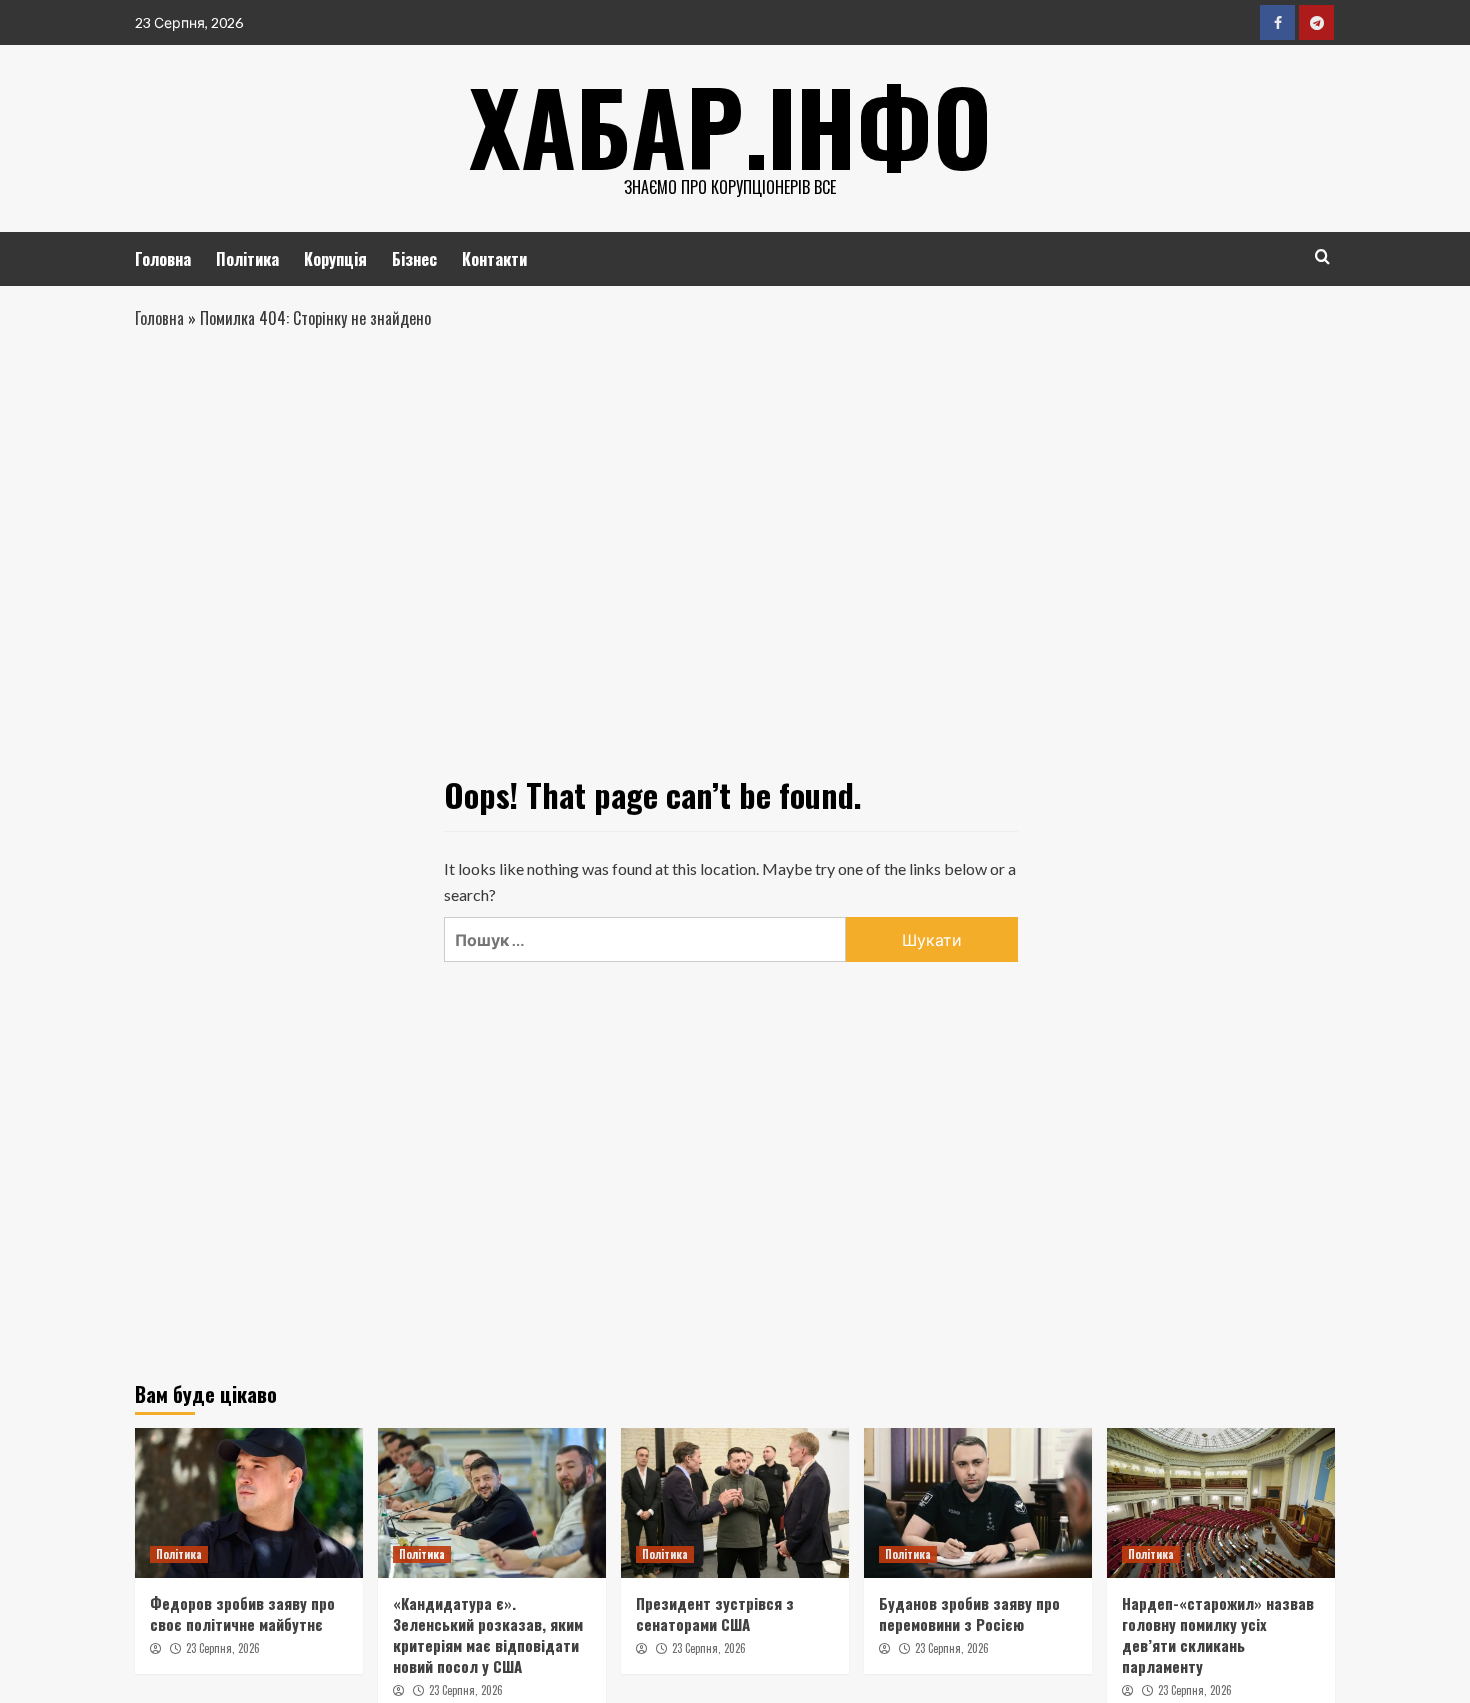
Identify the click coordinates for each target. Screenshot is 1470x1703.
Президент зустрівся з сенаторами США (715, 1613)
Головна (163, 259)
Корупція (335, 259)
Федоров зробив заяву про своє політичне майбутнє (242, 1613)
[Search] (1322, 256)
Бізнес (414, 259)
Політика (247, 259)
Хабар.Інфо (730, 125)
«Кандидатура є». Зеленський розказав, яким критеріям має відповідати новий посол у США (488, 1634)
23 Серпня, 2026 (223, 1648)
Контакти (494, 259)
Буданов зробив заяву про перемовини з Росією (969, 1613)
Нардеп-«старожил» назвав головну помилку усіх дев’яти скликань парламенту (1218, 1634)
